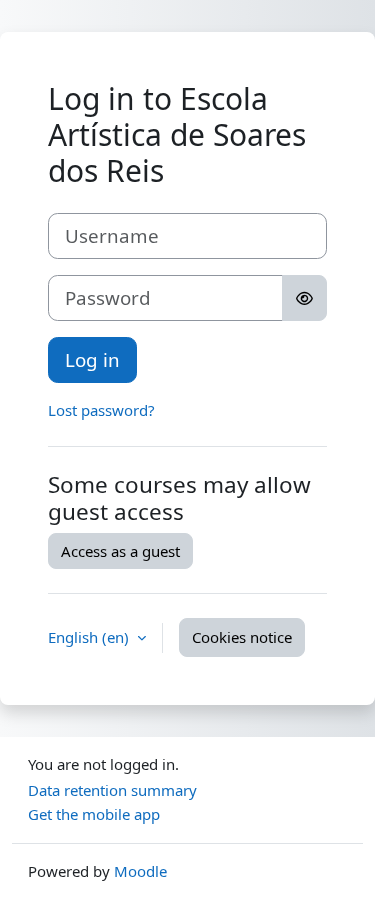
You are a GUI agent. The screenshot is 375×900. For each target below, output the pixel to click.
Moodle (140, 871)
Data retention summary (112, 790)
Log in (92, 359)
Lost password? (101, 410)
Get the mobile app (94, 814)
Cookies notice (242, 637)
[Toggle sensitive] (304, 298)
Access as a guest (120, 551)
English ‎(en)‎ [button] (90, 637)
